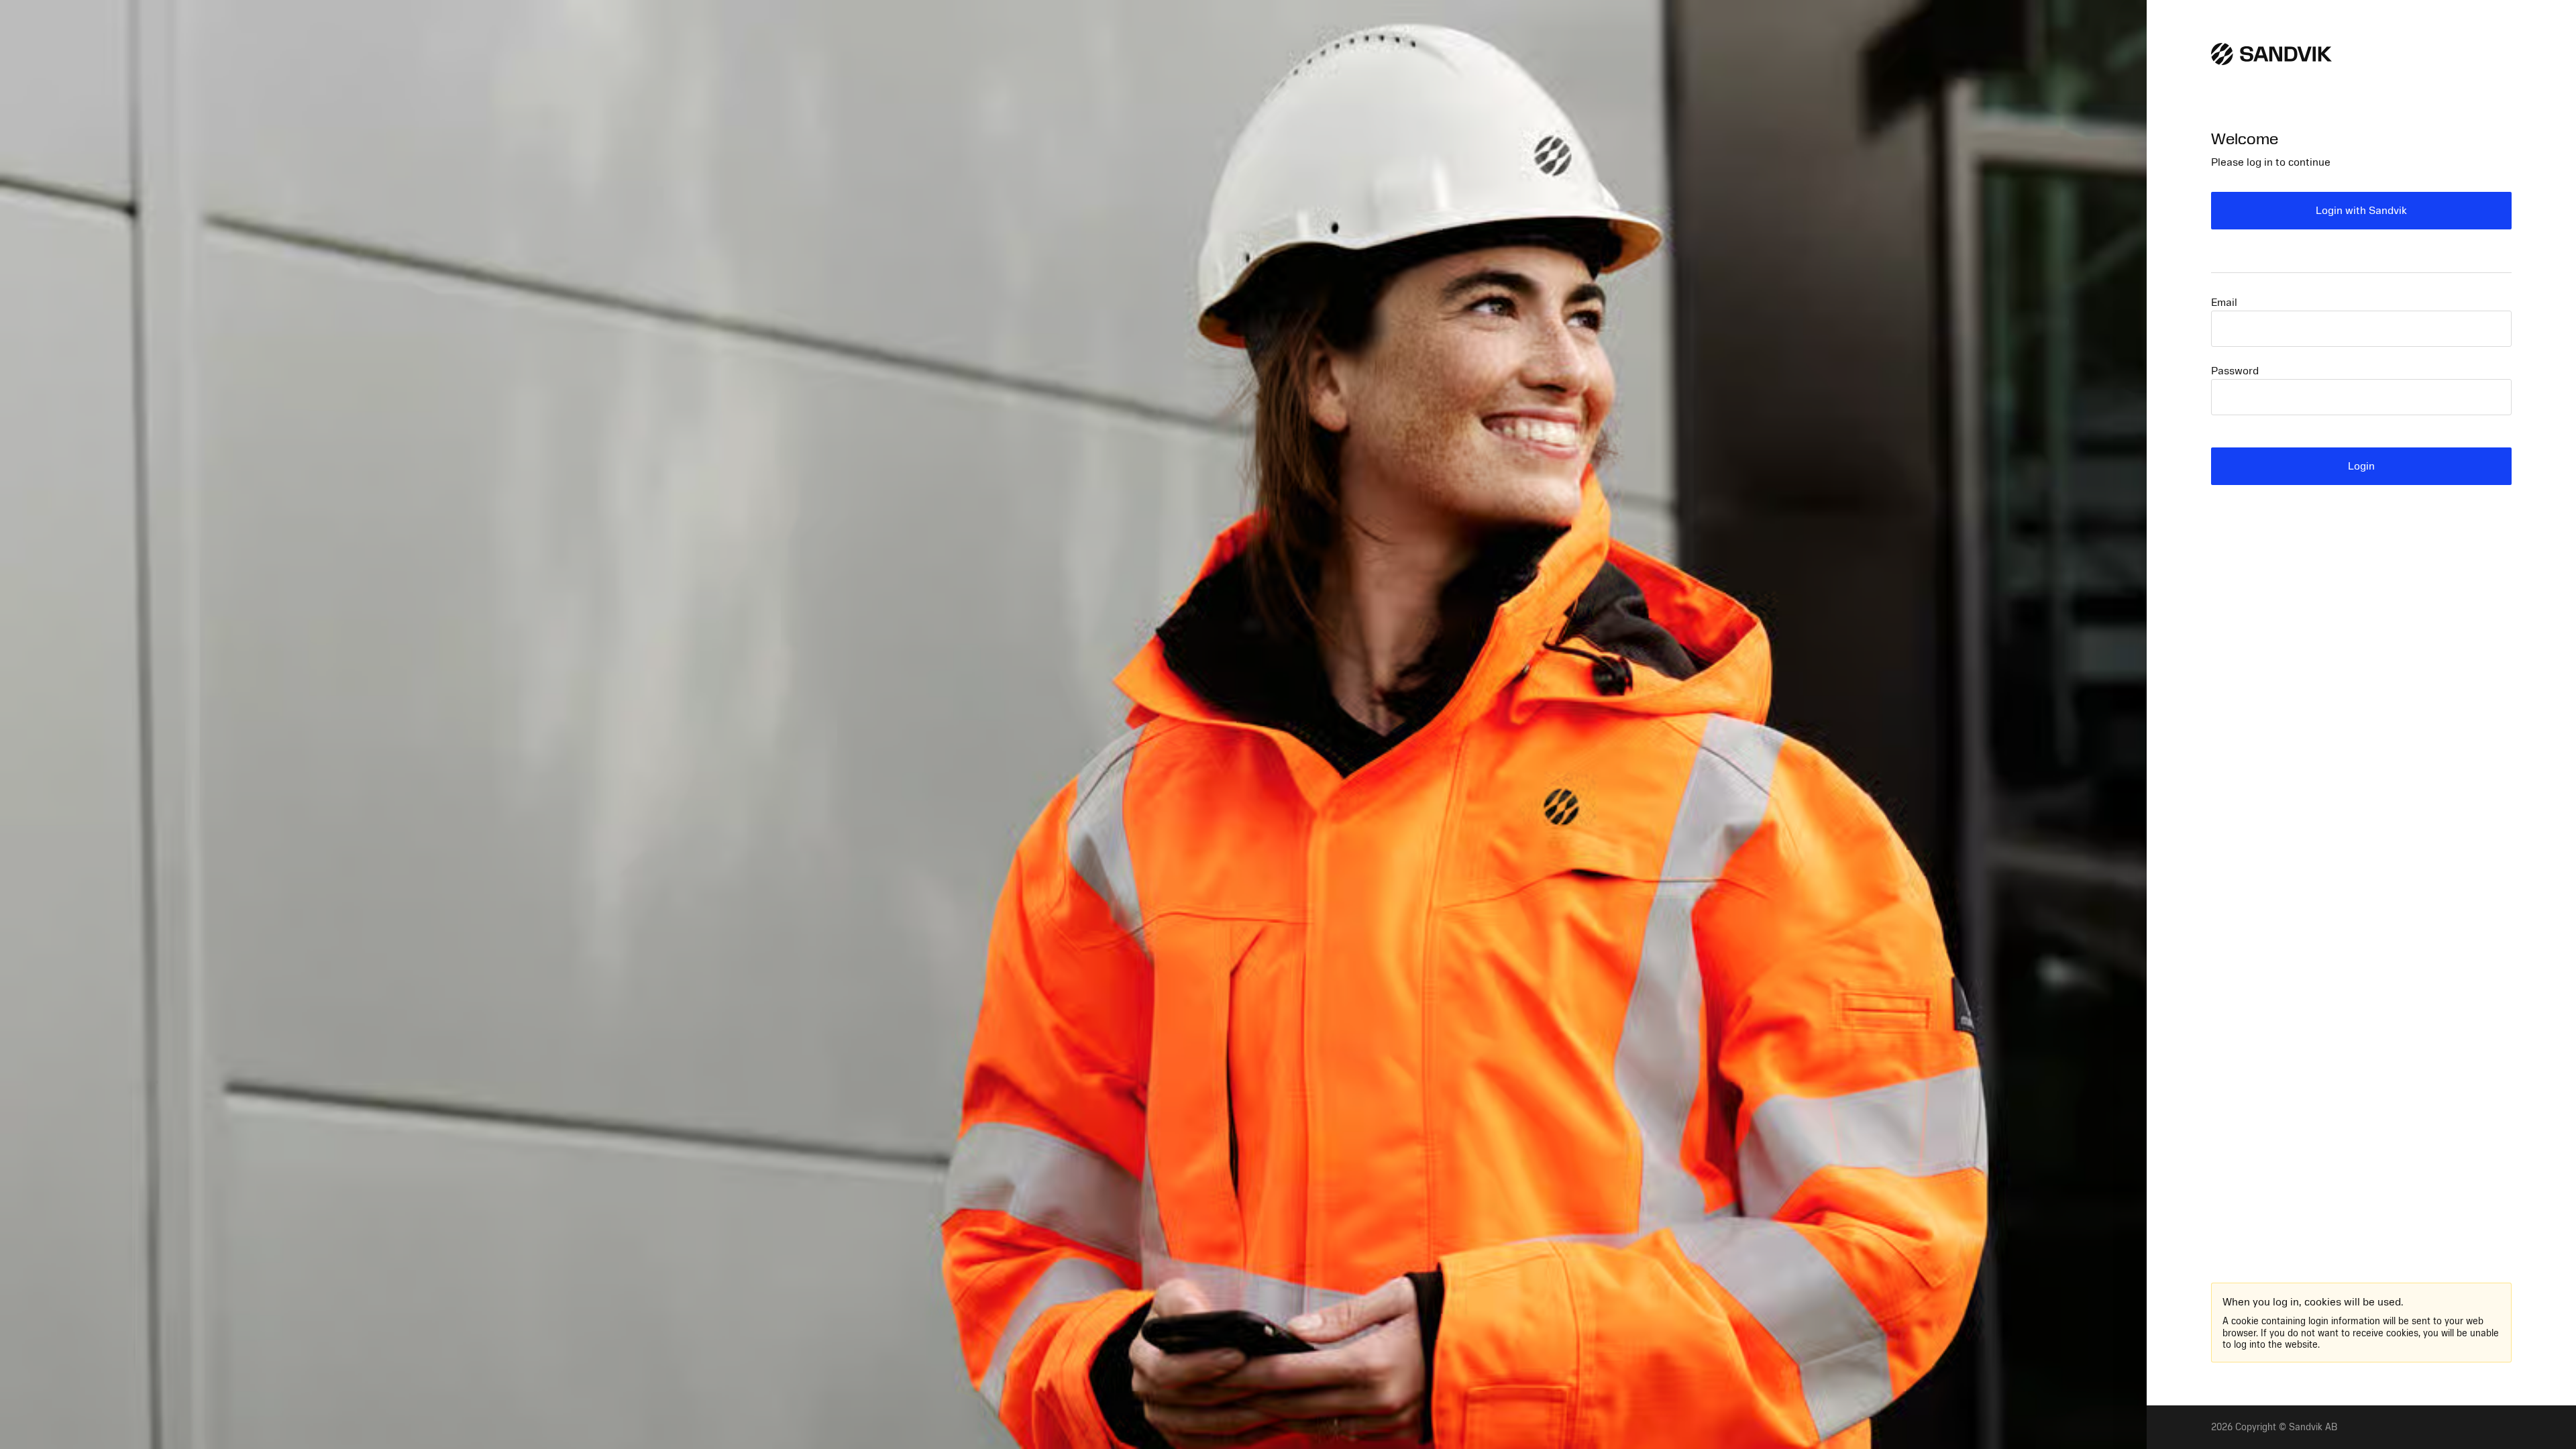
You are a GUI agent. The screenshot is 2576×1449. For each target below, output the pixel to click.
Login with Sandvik (2361, 211)
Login (2361, 466)
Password (2235, 371)
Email (2224, 303)
